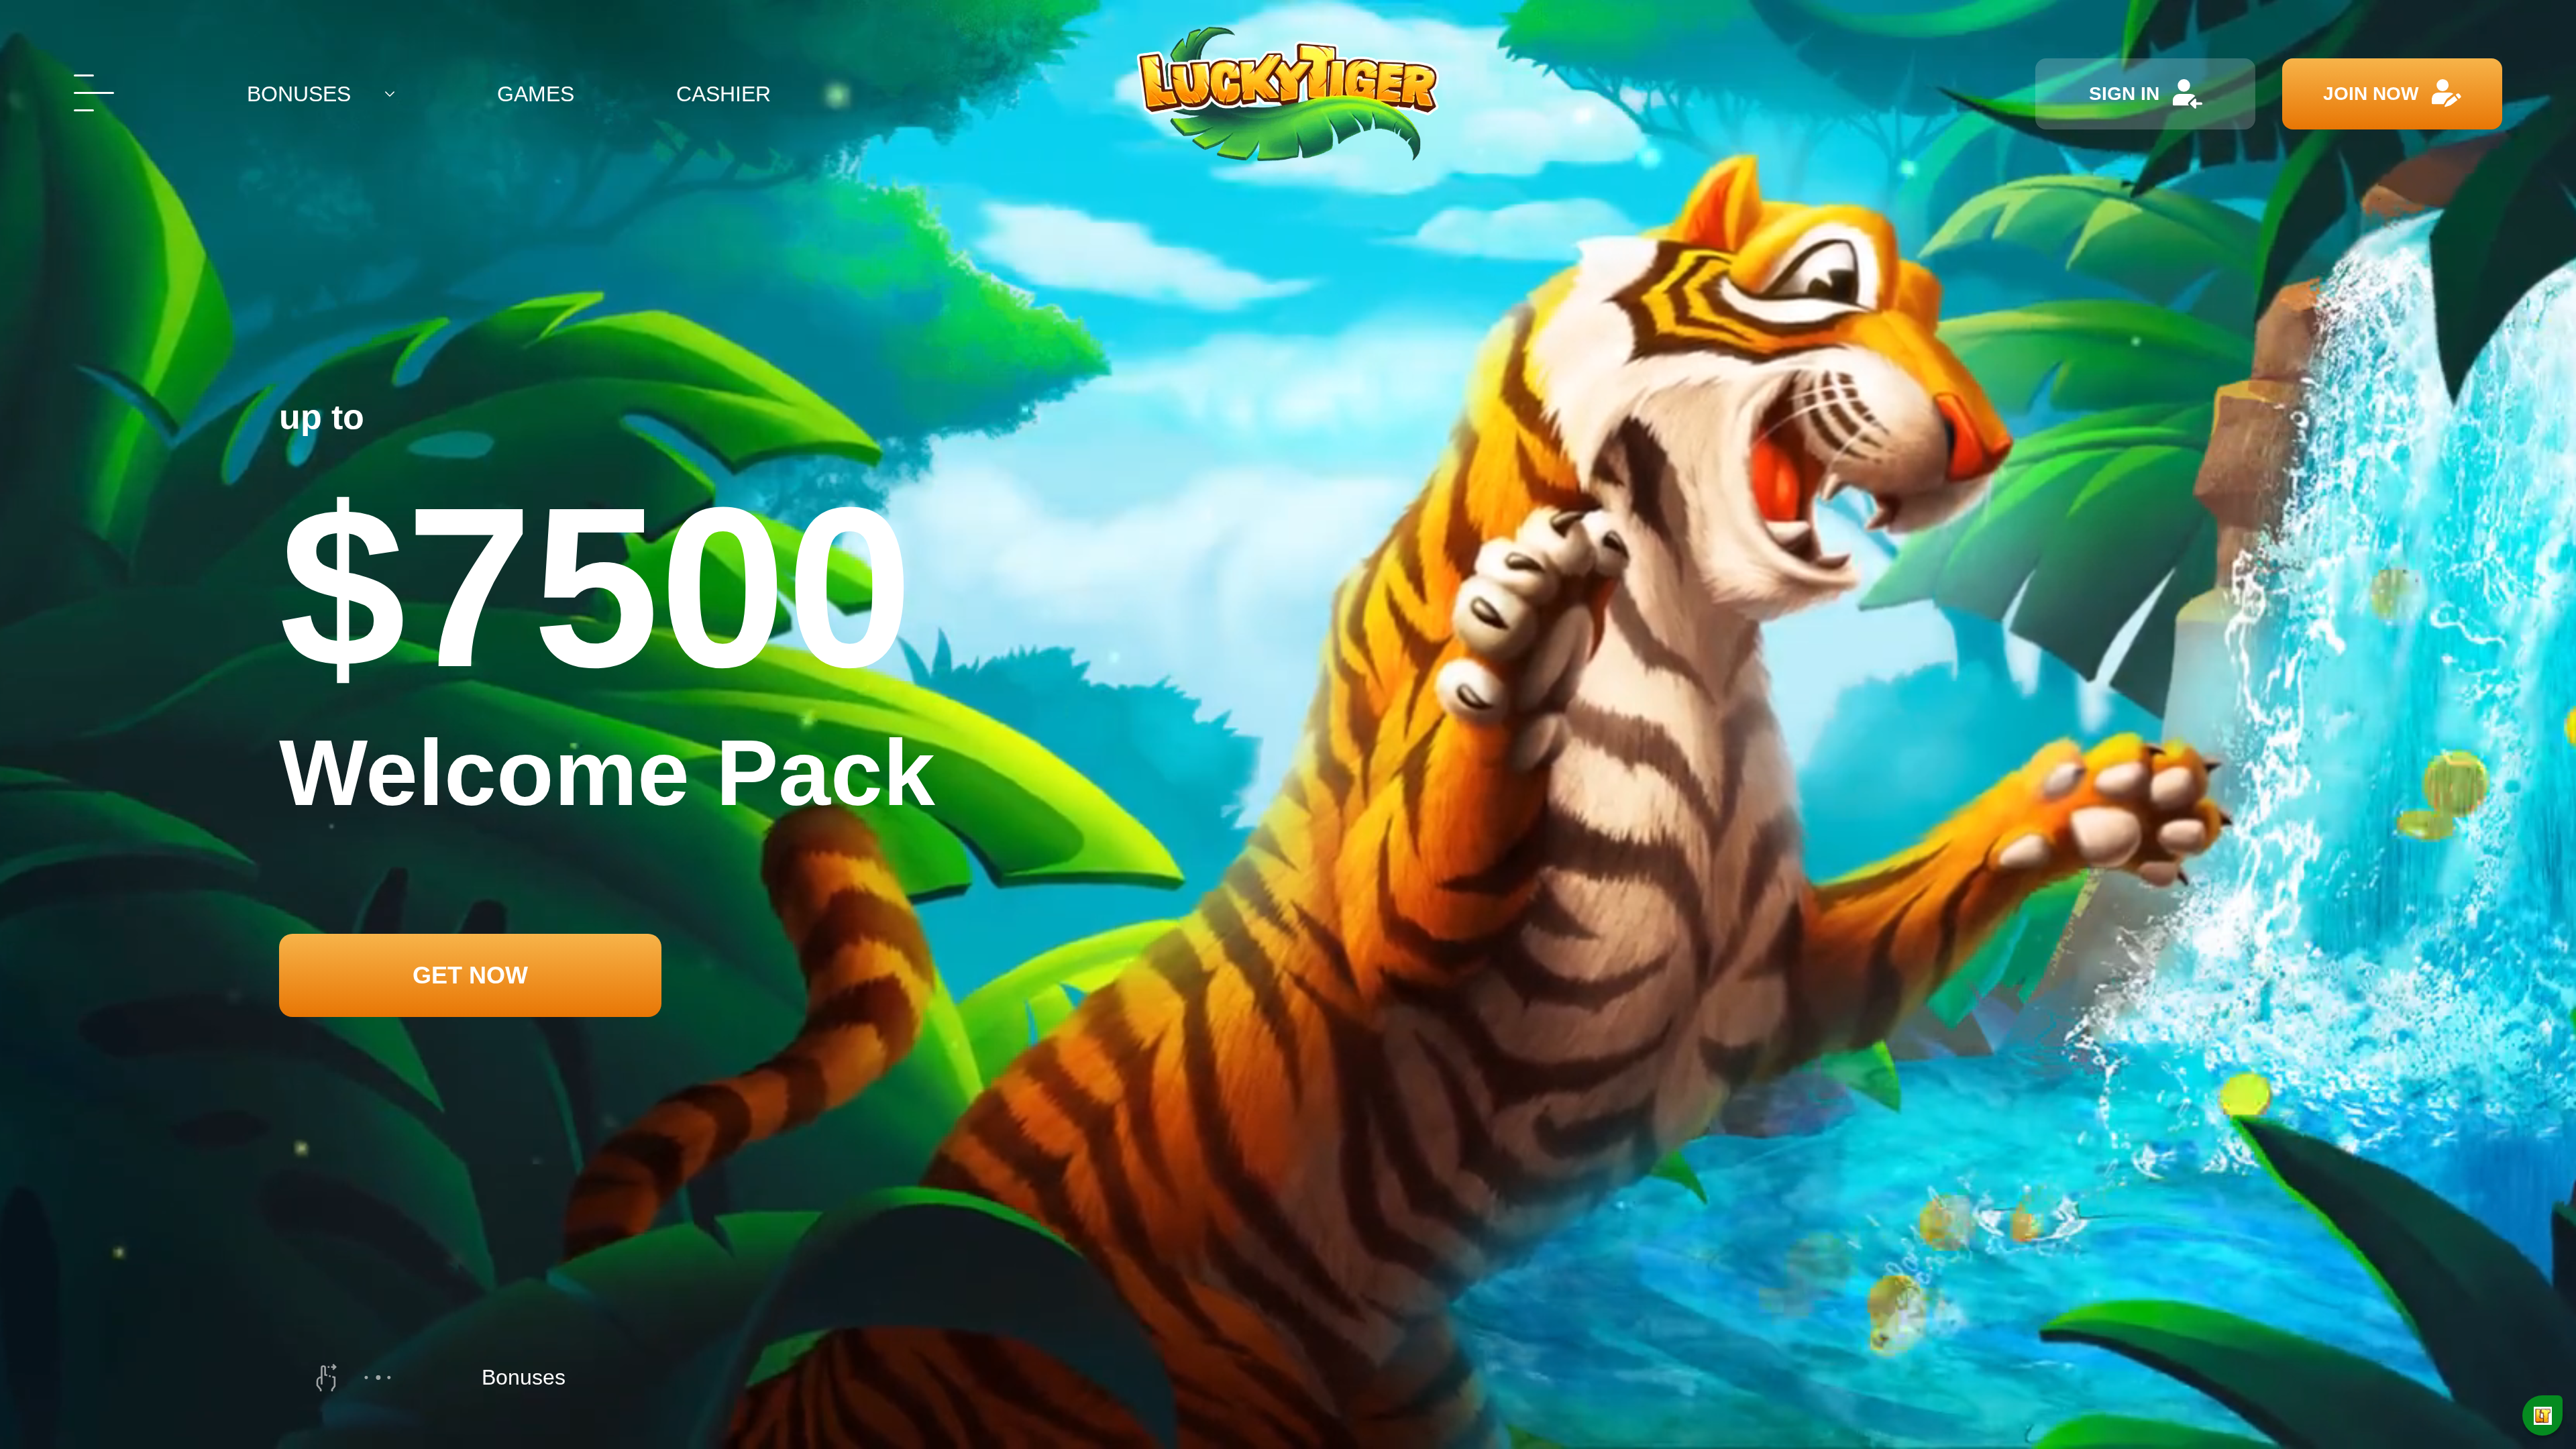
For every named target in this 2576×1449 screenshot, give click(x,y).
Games (536, 94)
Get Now (470, 975)
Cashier (723, 94)
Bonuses (299, 94)
